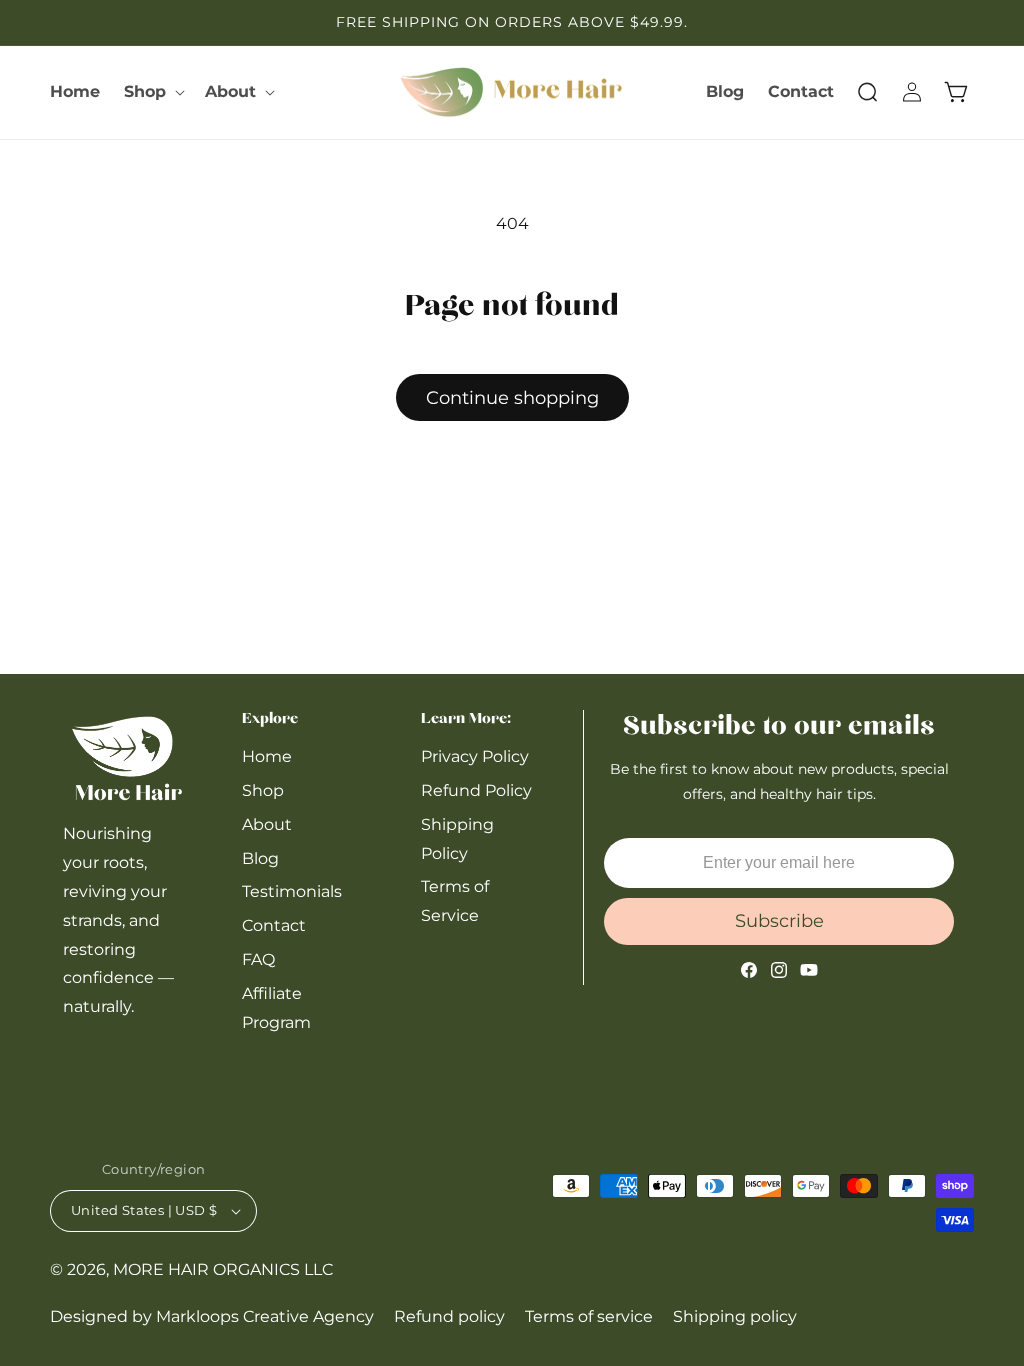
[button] (152, 92)
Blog (260, 858)
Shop (263, 790)
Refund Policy (476, 790)
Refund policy (449, 1316)
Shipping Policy (457, 839)
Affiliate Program (276, 1008)
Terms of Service (455, 901)
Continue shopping (512, 398)
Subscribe (779, 921)
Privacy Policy (475, 756)
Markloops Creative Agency (265, 1316)
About (267, 824)
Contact (274, 925)
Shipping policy (735, 1316)
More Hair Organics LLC (223, 1269)
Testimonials (292, 891)
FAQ (258, 959)
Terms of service (589, 1316)
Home (267, 756)
